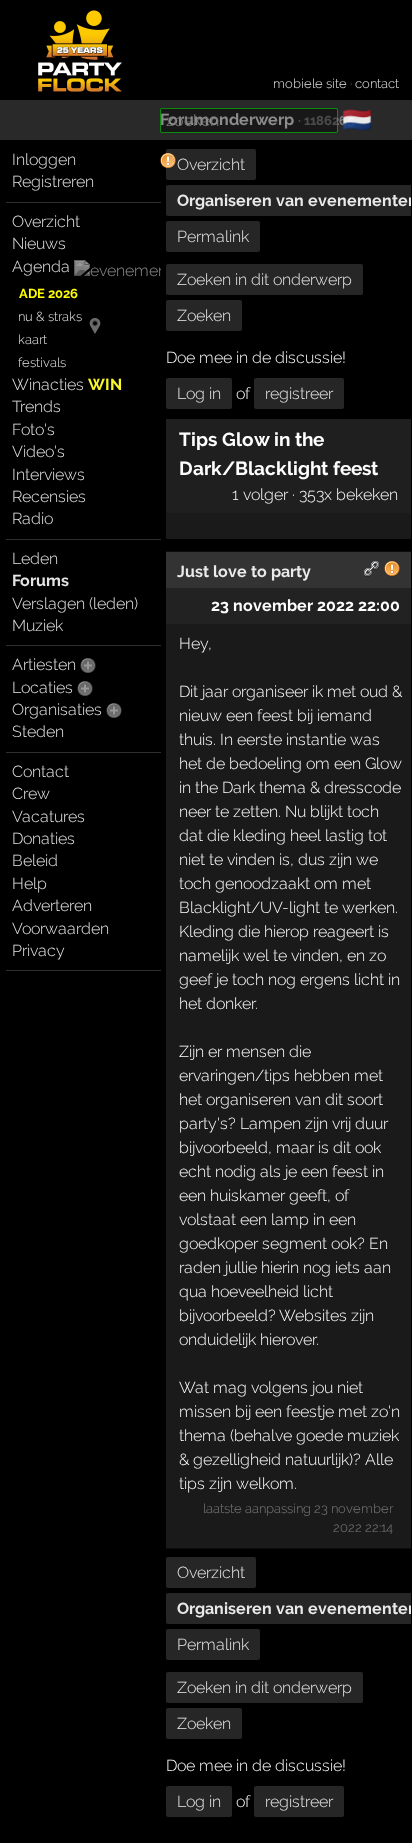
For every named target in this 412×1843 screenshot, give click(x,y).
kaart (32, 339)
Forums (40, 580)
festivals (42, 362)
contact (377, 83)
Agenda (41, 266)
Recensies (49, 496)
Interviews (48, 474)
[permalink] (372, 571)
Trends (36, 406)
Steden (38, 731)
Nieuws (39, 243)
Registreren (53, 181)
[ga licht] (384, 121)
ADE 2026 (48, 293)
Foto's (33, 429)
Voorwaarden (60, 928)
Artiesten (44, 664)
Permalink (213, 236)
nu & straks (50, 316)
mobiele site (310, 83)
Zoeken (204, 315)
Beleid (35, 860)
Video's (38, 451)
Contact (40, 771)
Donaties (43, 838)
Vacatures (48, 816)
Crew (31, 793)
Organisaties (57, 709)
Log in (199, 393)
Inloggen (44, 159)
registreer (299, 393)
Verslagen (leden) (75, 603)
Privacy (38, 950)
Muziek (37, 625)
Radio (32, 518)
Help (29, 883)
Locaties (42, 687)
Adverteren (52, 905)
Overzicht (46, 221)
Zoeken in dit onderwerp (264, 279)
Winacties (67, 384)
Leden (35, 558)
